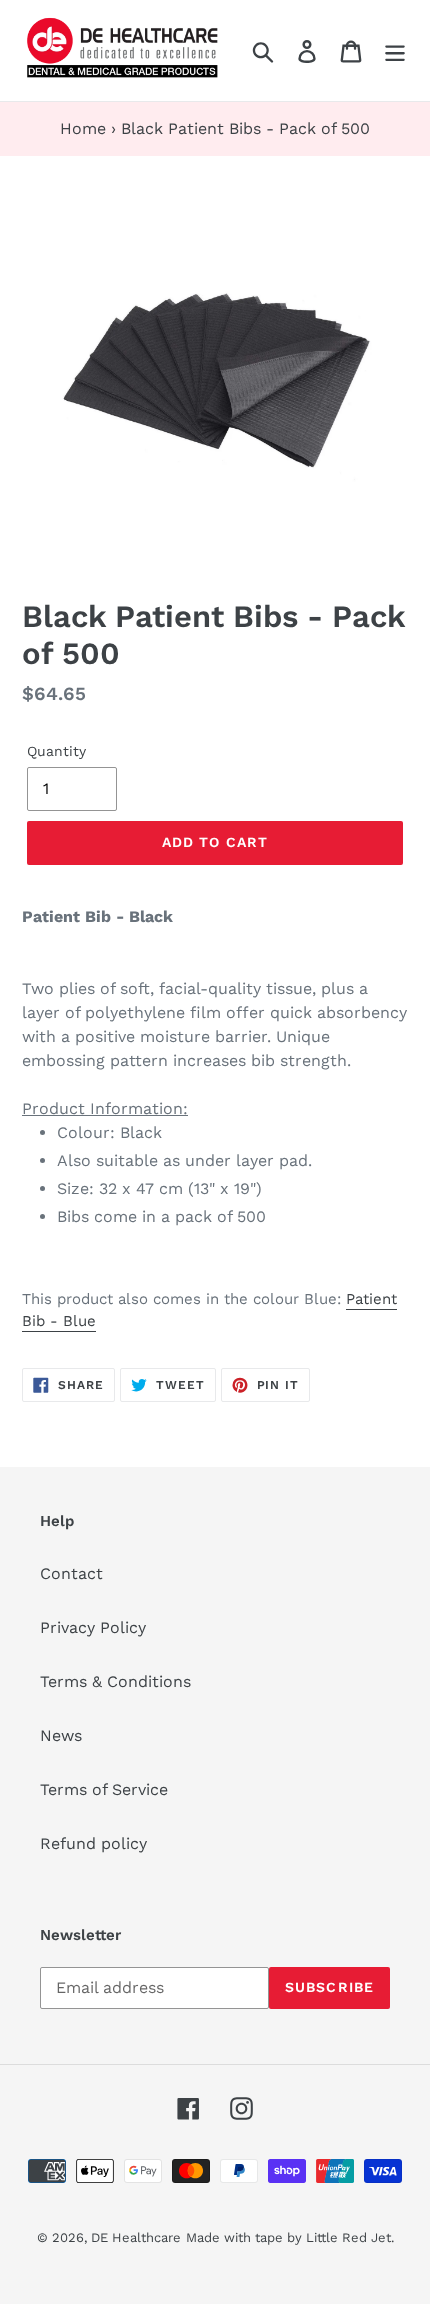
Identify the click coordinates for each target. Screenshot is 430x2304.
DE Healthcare (136, 2237)
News (61, 1735)
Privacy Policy (93, 1627)
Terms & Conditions (115, 1681)
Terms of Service (104, 1789)
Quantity (56, 751)
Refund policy (93, 1843)
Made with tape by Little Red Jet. (290, 2237)
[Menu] (395, 50)
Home (83, 128)
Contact (71, 1573)
